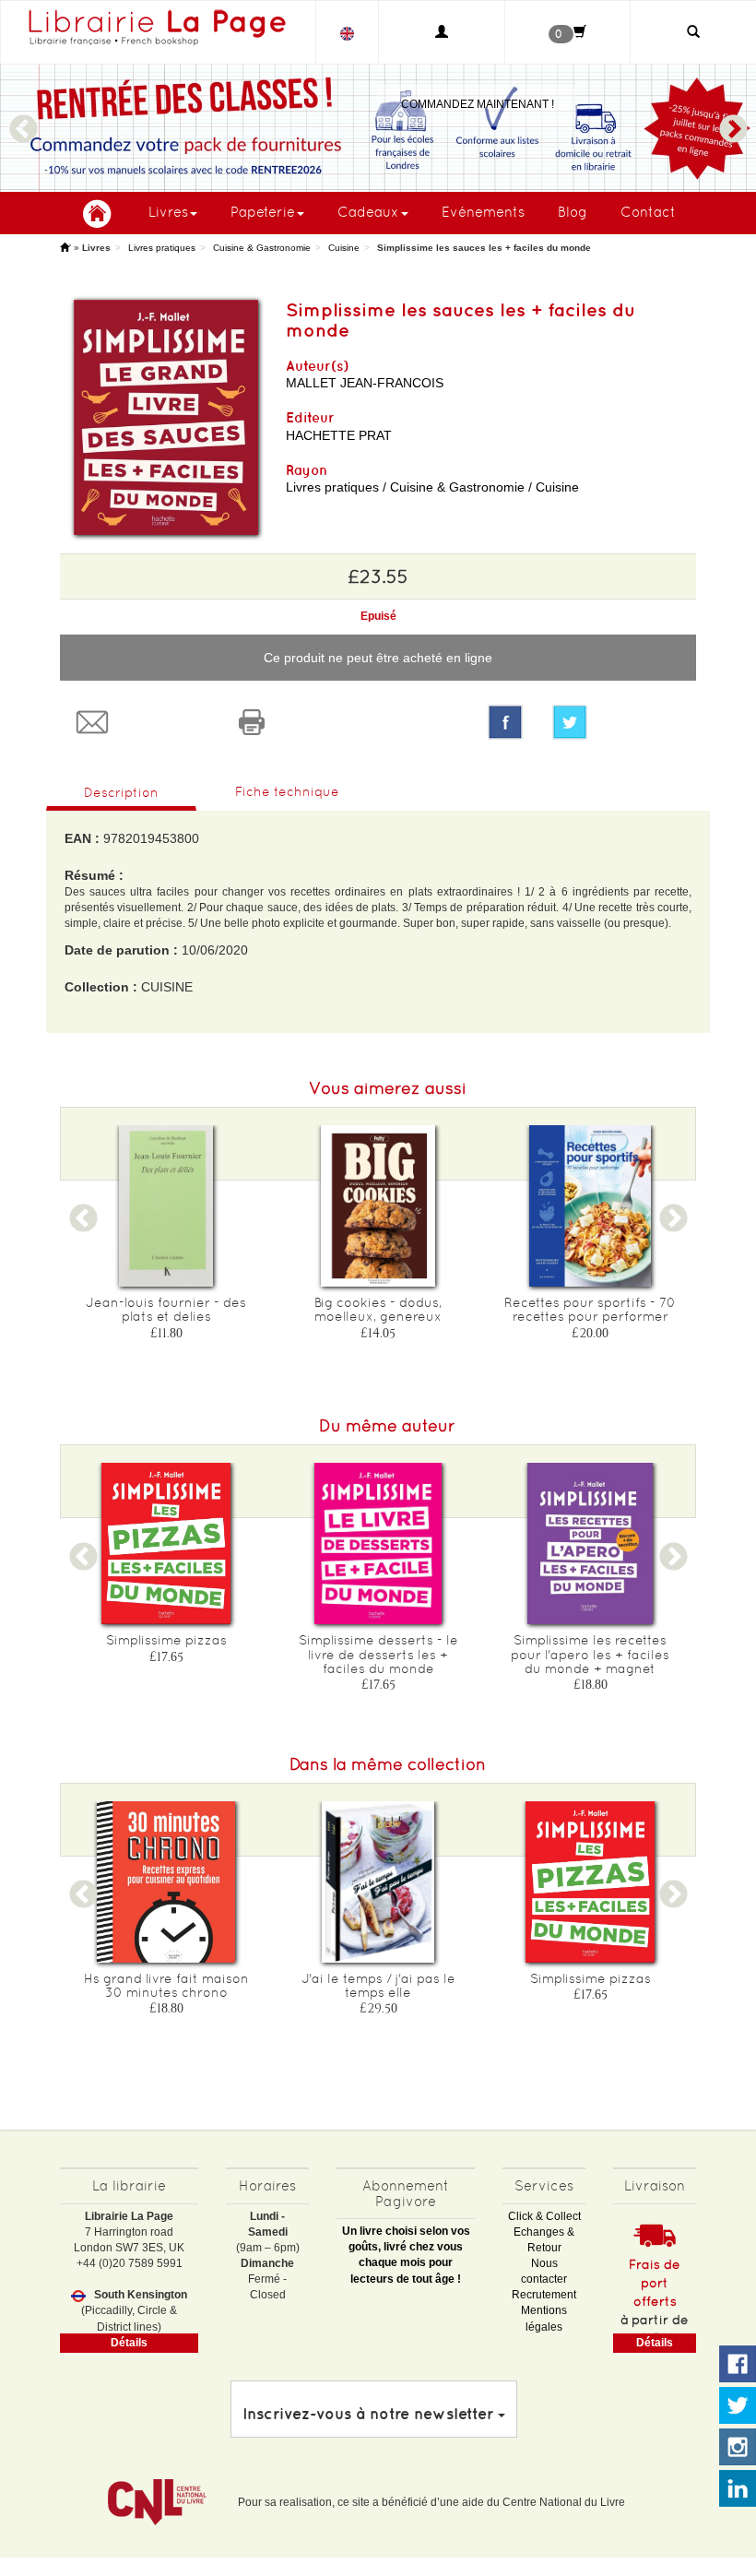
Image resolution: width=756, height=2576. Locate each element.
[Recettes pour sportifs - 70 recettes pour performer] (590, 1206)
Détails (129, 2343)
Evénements (483, 212)
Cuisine (344, 248)
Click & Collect (544, 2216)
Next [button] (733, 121)
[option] (166, 1239)
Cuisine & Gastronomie (262, 248)
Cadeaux (368, 212)
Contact (648, 212)
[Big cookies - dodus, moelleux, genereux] (378, 1206)
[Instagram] (738, 2448)
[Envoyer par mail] (140, 722)
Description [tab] (121, 792)
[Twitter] (617, 722)
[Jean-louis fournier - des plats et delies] (166, 1206)
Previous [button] (23, 121)
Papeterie (263, 212)
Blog (573, 212)
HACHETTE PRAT (339, 435)
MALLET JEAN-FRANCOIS (365, 383)
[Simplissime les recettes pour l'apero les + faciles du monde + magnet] (590, 1543)
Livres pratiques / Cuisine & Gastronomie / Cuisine (432, 487)
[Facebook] (505, 722)
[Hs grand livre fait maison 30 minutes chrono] (166, 1882)
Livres (168, 212)
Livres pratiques (162, 248)
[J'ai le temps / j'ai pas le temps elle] (378, 1882)
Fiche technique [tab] (287, 791)
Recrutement (544, 2295)
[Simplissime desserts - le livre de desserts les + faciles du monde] (378, 1543)
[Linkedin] (738, 2489)
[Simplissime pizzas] (166, 1543)
